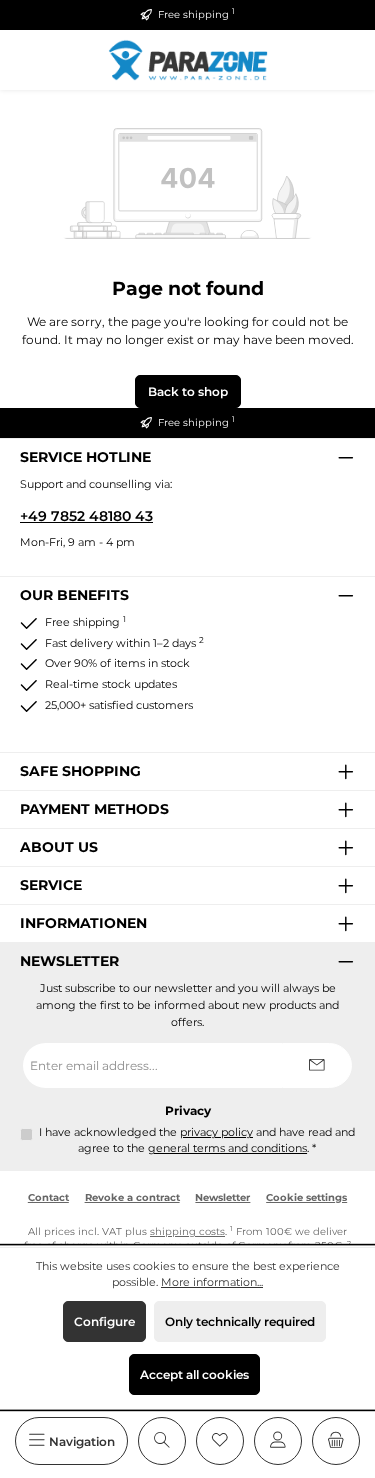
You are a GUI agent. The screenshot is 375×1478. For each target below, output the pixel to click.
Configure (104, 1321)
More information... (212, 1282)
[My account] (278, 1441)
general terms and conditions (227, 1148)
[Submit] (317, 1065)
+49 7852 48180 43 (86, 516)
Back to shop (188, 391)
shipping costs (187, 1231)
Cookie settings (306, 1197)
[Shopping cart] (336, 1441)
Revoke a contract (132, 1197)
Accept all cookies (194, 1374)
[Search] (162, 1441)
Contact (48, 1197)
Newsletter (222, 1197)
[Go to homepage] (188, 59)
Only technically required (240, 1321)
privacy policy (216, 1132)
